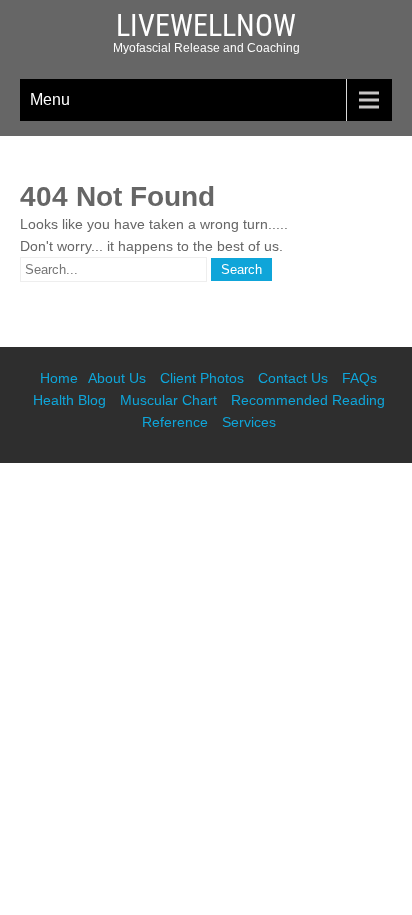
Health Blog (69, 400)
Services (249, 422)
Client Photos (202, 378)
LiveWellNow (206, 25)
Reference (175, 422)
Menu (50, 99)
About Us (117, 378)
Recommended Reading (308, 400)
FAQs (359, 378)
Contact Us (293, 378)
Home (59, 378)
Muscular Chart (168, 400)
